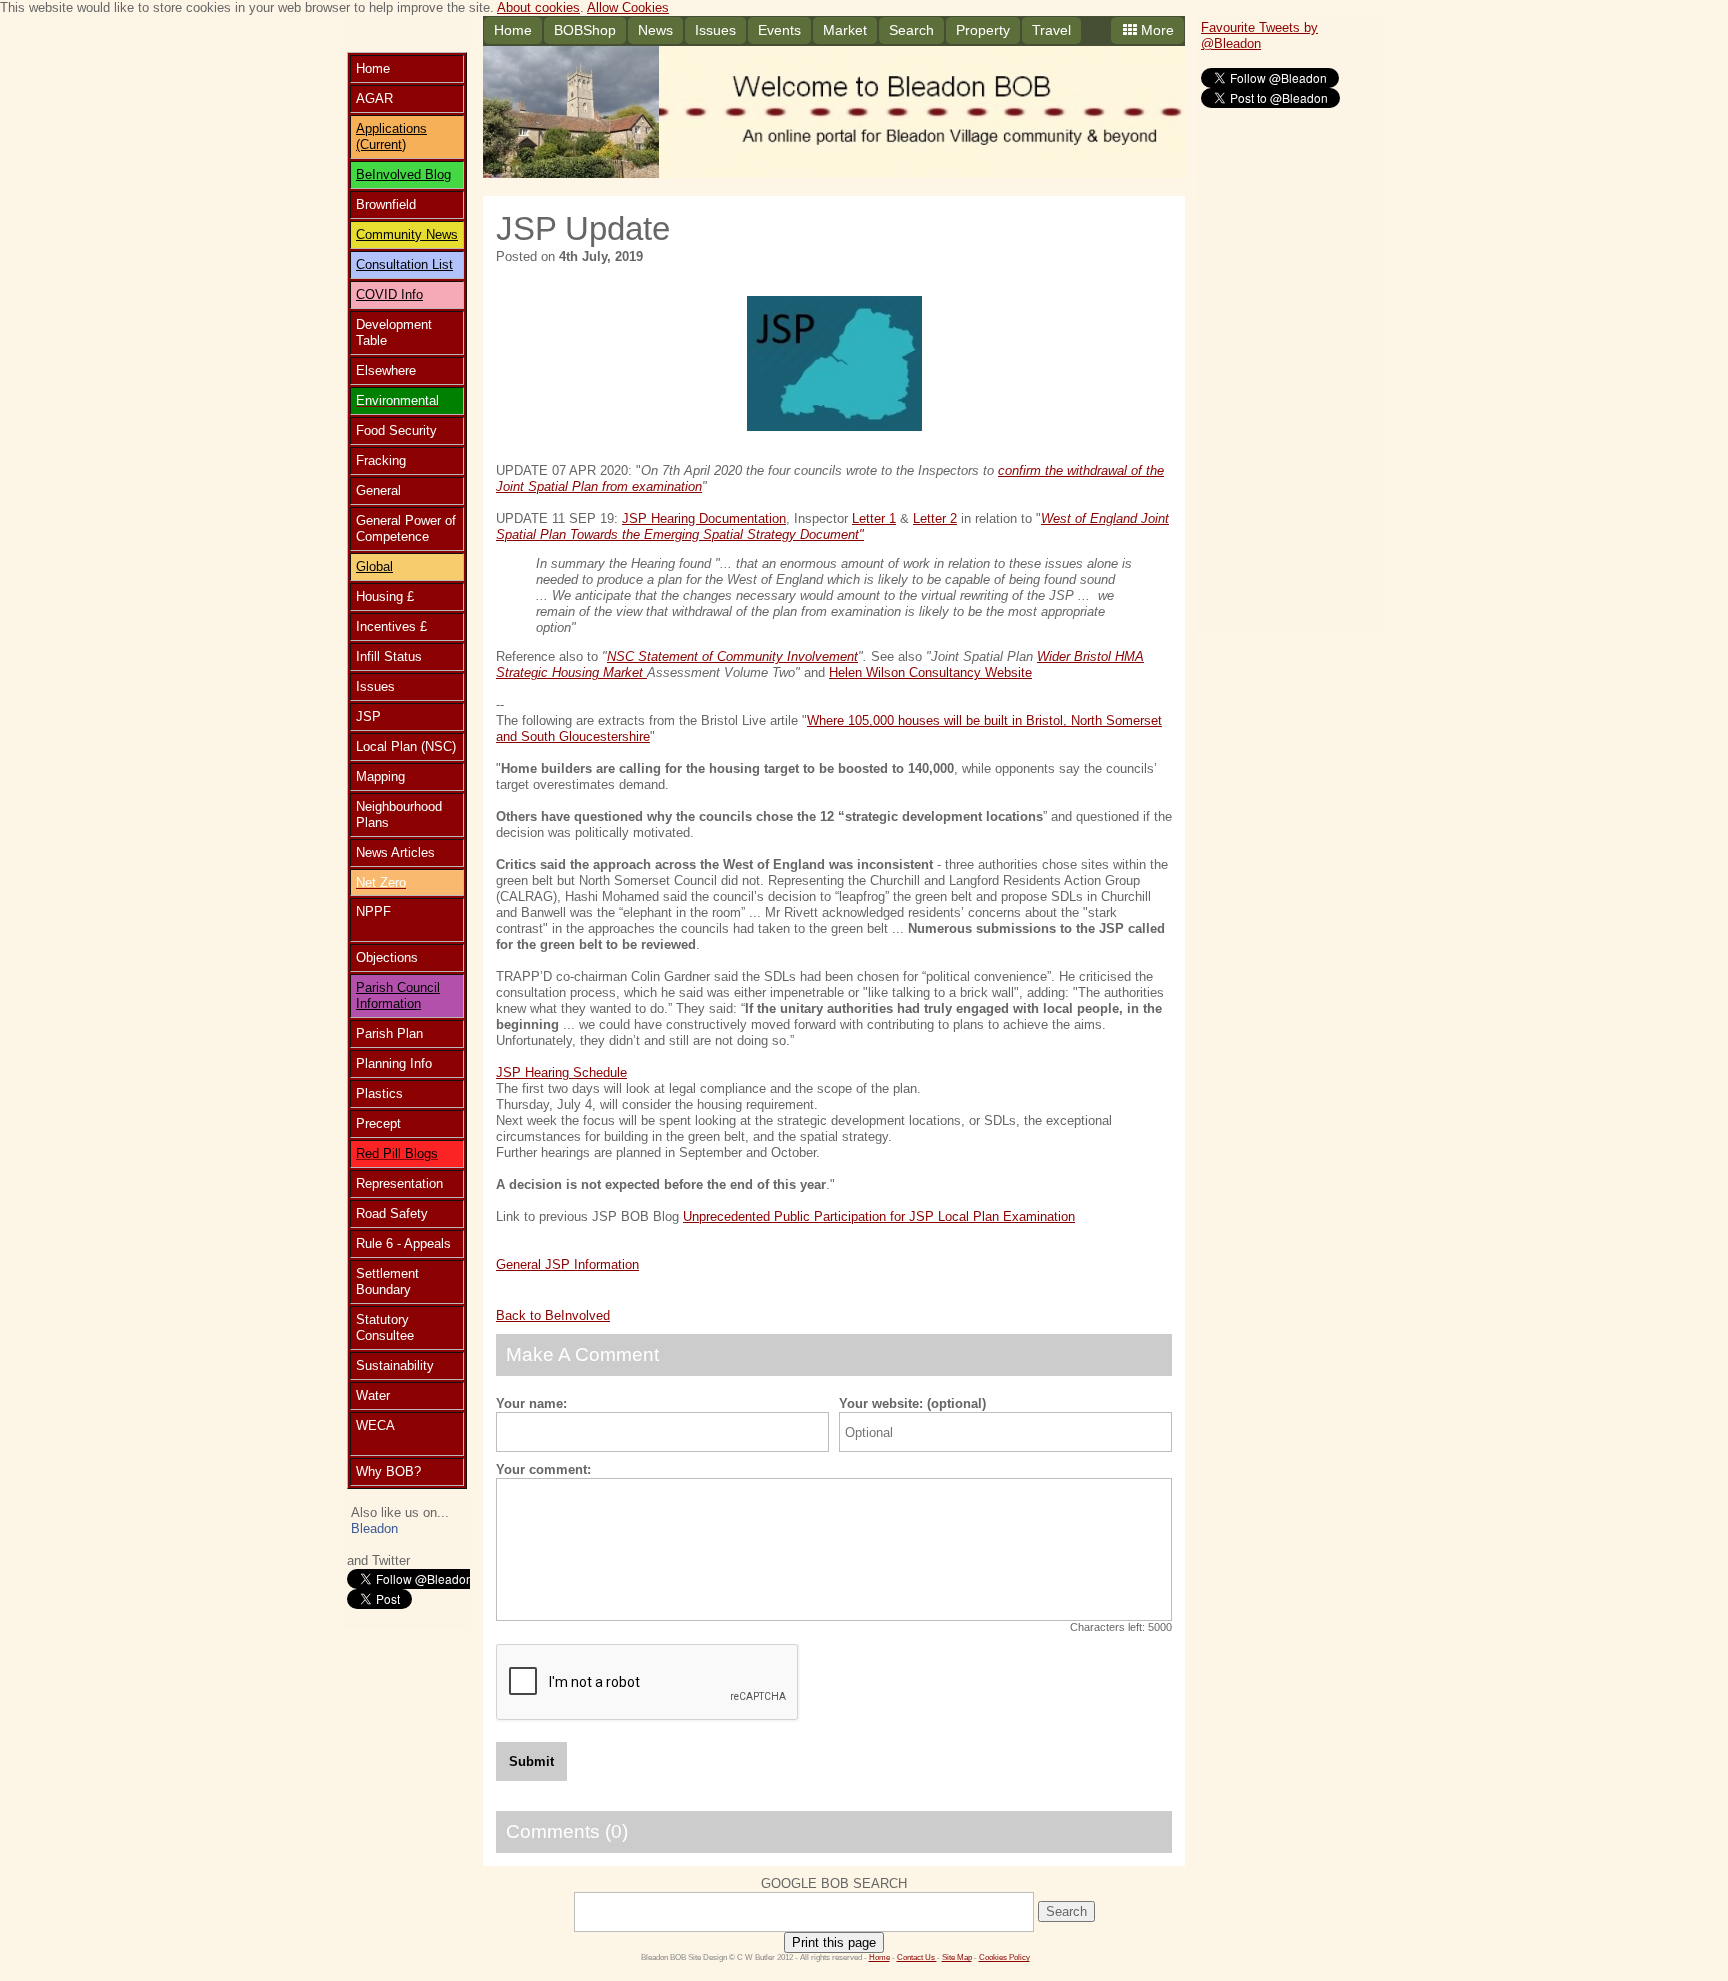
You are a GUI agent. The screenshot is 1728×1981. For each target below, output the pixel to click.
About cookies (538, 7)
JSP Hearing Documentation (704, 518)
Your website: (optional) (912, 1403)
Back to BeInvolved (553, 1315)
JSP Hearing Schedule (561, 1072)
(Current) (381, 144)
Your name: (531, 1403)
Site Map (957, 1957)
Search (911, 30)
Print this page (834, 1942)
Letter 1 (874, 518)
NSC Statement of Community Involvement (732, 656)
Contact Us (917, 1957)
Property (983, 30)
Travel (1051, 30)
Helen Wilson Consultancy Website (930, 672)
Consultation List (404, 264)
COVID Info (389, 294)
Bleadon (374, 1528)
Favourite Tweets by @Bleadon (1259, 35)
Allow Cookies (628, 7)
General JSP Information (567, 1264)
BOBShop (585, 30)
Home (513, 30)
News (655, 30)
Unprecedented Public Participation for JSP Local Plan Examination (879, 1216)
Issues (715, 30)
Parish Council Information (398, 995)
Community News (407, 234)
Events (779, 30)
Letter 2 (935, 518)
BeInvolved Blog (403, 174)
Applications (391, 128)
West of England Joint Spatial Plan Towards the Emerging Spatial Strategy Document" (832, 526)
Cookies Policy (1004, 1957)
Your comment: (543, 1469)
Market (845, 30)
